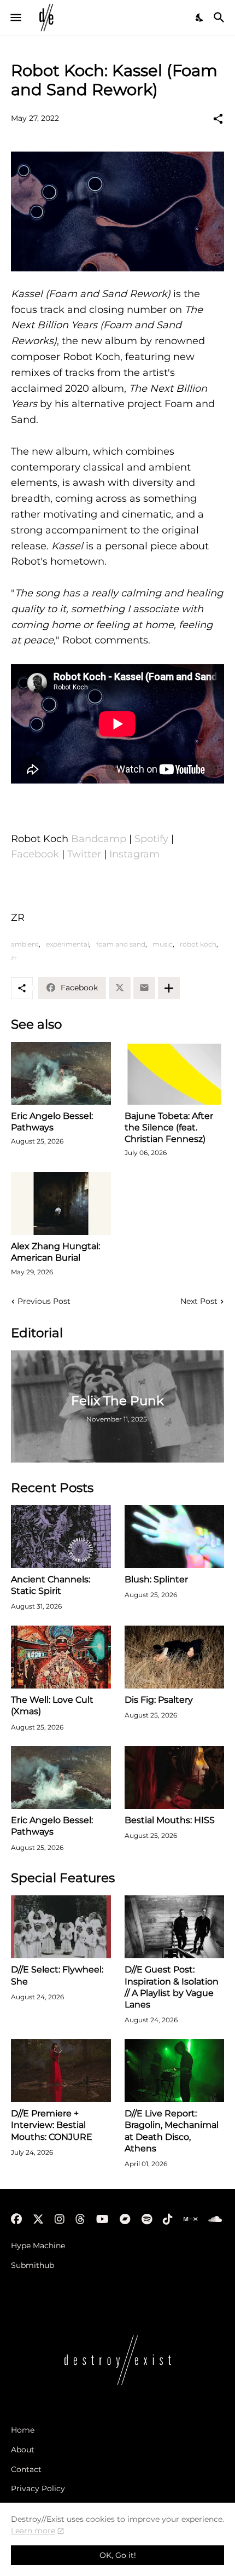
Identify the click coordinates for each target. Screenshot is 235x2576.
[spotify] (147, 2219)
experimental (67, 944)
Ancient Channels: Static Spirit (51, 1585)
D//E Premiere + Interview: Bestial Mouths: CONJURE (52, 2125)
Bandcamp (99, 839)
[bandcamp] (125, 2219)
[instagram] (60, 2219)
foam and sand (121, 944)
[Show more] (169, 988)
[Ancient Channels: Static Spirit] (61, 1537)
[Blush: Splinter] (175, 1537)
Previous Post (44, 1301)
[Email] (144, 988)
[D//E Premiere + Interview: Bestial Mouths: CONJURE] (61, 2071)
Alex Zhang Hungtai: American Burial (55, 1252)
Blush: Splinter (156, 1579)
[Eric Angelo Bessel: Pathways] (61, 1073)
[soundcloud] (215, 2219)
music (163, 944)
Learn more (33, 2531)
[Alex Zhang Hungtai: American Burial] (61, 1203)
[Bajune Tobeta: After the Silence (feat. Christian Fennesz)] (175, 1073)
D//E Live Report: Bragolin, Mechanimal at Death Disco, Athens (172, 2131)
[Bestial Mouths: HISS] (175, 1777)
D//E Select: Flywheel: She (57, 1975)
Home (23, 2430)
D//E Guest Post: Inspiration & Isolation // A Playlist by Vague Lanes (172, 1987)
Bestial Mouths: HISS (170, 1820)
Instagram (134, 854)
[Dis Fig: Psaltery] (175, 1657)
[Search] (221, 18)
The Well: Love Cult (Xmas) (52, 1705)
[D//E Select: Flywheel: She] (61, 1927)
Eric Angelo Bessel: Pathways (52, 1122)
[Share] (218, 119)
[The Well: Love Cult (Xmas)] (61, 1657)
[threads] (80, 2219)
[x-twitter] (38, 2219)
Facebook (35, 854)
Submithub (33, 2265)
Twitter (84, 854)
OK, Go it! (118, 2555)
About (23, 2450)
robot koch (198, 944)
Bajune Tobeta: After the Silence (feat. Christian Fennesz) (169, 1128)
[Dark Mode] (200, 18)
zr (14, 958)
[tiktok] (168, 2219)
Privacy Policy (38, 2488)
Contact (26, 2469)
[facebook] (16, 2219)
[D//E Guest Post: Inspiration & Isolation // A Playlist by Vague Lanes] (175, 1927)
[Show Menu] (15, 18)
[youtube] (102, 2219)
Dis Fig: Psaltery (159, 1700)
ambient (25, 944)
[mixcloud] (190, 2219)
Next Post (199, 1301)
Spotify (151, 839)
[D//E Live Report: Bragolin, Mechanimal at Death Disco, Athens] (175, 2071)
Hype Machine (38, 2246)
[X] (120, 988)
